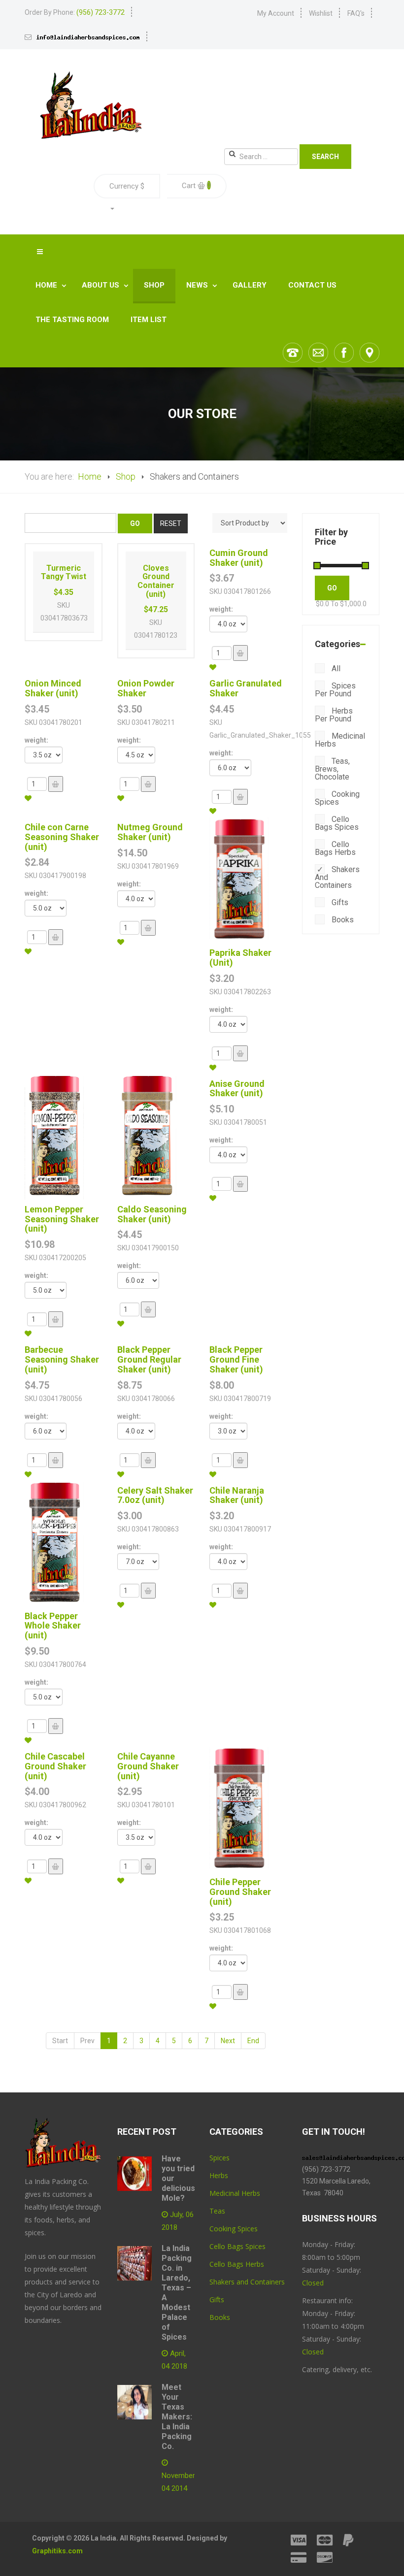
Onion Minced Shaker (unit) (53, 688)
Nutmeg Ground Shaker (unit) (150, 832)
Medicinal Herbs (340, 740)
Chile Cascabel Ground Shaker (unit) (55, 1766)
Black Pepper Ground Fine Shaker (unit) (236, 1359)
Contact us (312, 285)
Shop (154, 285)
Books (342, 920)
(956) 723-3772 (326, 2169)
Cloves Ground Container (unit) (156, 581)
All (335, 668)
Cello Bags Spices (237, 2246)
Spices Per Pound (335, 690)
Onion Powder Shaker (146, 688)
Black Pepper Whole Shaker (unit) (53, 1626)
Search (325, 157)
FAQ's (356, 13)
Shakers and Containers (337, 877)
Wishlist (321, 13)
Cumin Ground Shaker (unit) (239, 558)
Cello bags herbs (335, 848)
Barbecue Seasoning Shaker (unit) (62, 1359)
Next (228, 2041)
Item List (149, 320)
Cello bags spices (337, 823)
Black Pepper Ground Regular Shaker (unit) (149, 1359)
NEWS (198, 285)
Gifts (339, 902)
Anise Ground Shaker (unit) (237, 1089)
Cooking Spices (234, 2229)
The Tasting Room (72, 320)
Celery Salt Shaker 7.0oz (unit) (155, 1495)
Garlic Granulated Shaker (246, 688)
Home (47, 285)
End (253, 2041)
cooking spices (337, 798)
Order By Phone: (75, 12)
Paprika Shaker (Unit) (240, 958)
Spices (219, 2158)
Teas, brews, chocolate (332, 769)
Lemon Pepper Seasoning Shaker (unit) (62, 1219)
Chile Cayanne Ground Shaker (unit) (148, 1766)
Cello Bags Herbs (237, 2264)
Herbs (219, 2175)
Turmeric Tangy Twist (64, 572)
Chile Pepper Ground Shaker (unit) (240, 1892)
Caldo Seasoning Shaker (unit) (152, 1214)
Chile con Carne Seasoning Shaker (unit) (62, 837)
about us (101, 285)
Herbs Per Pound (334, 715)
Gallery (250, 285)
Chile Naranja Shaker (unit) (237, 1495)
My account (276, 13)
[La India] (90, 105)
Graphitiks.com (57, 2551)
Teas (217, 2211)
